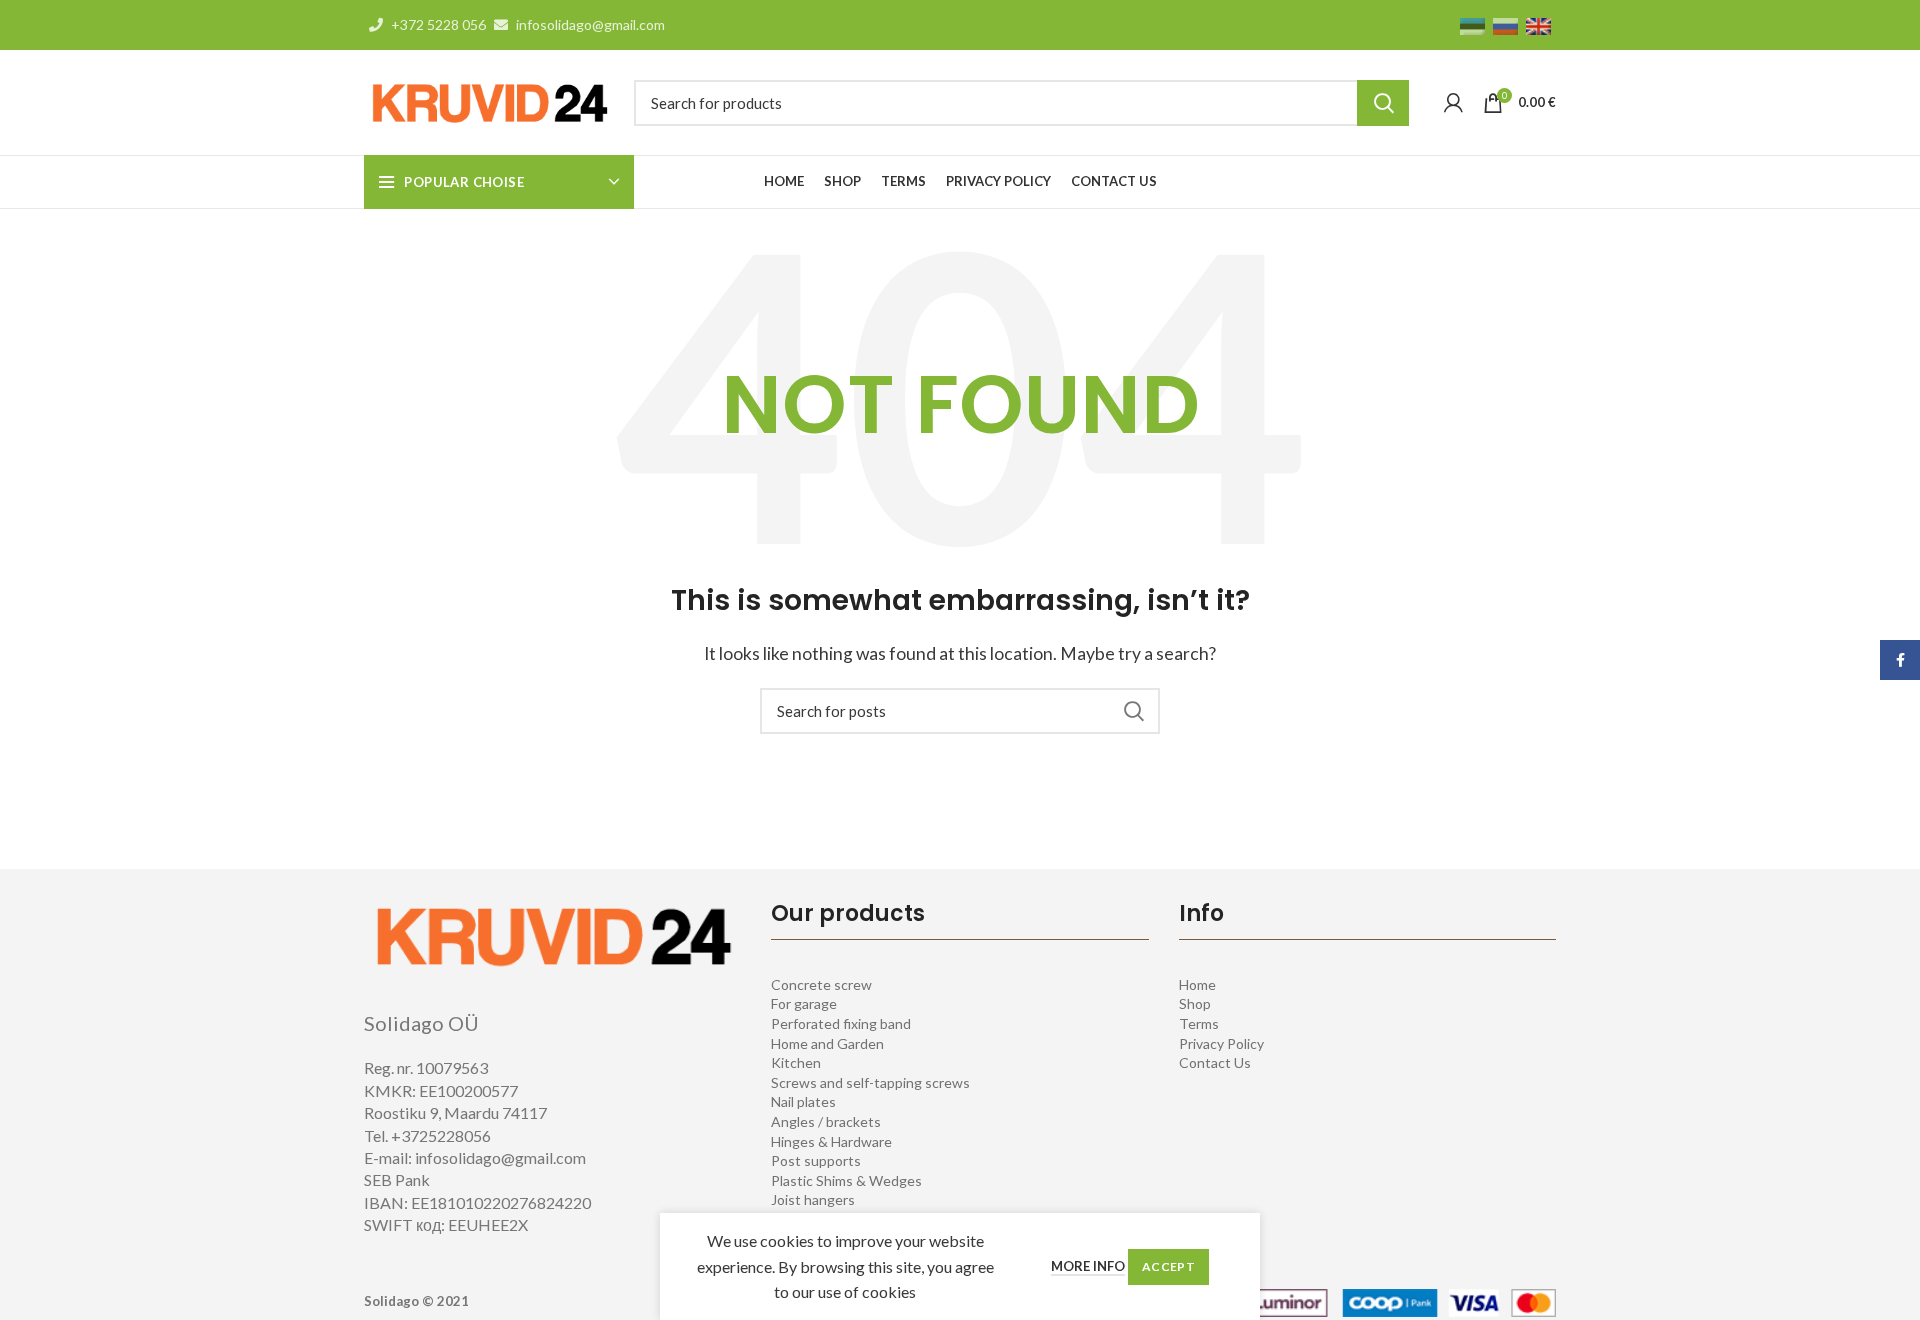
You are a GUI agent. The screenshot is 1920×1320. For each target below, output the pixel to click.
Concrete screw (821, 984)
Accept (1168, 1266)
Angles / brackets (826, 1121)
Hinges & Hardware (831, 1141)
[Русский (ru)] (1505, 24)
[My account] (1453, 103)
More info (1088, 1266)
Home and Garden (827, 1043)
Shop (1195, 1003)
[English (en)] (1538, 24)
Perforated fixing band (841, 1023)
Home (1197, 984)
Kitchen (796, 1062)
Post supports (816, 1160)
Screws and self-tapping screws (870, 1082)
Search (1383, 103)
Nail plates (803, 1101)
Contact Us (1215, 1062)
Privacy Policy (1221, 1043)
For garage (804, 1003)
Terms (1199, 1023)
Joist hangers (813, 1199)
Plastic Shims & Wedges (846, 1180)
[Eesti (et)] (1472, 24)
